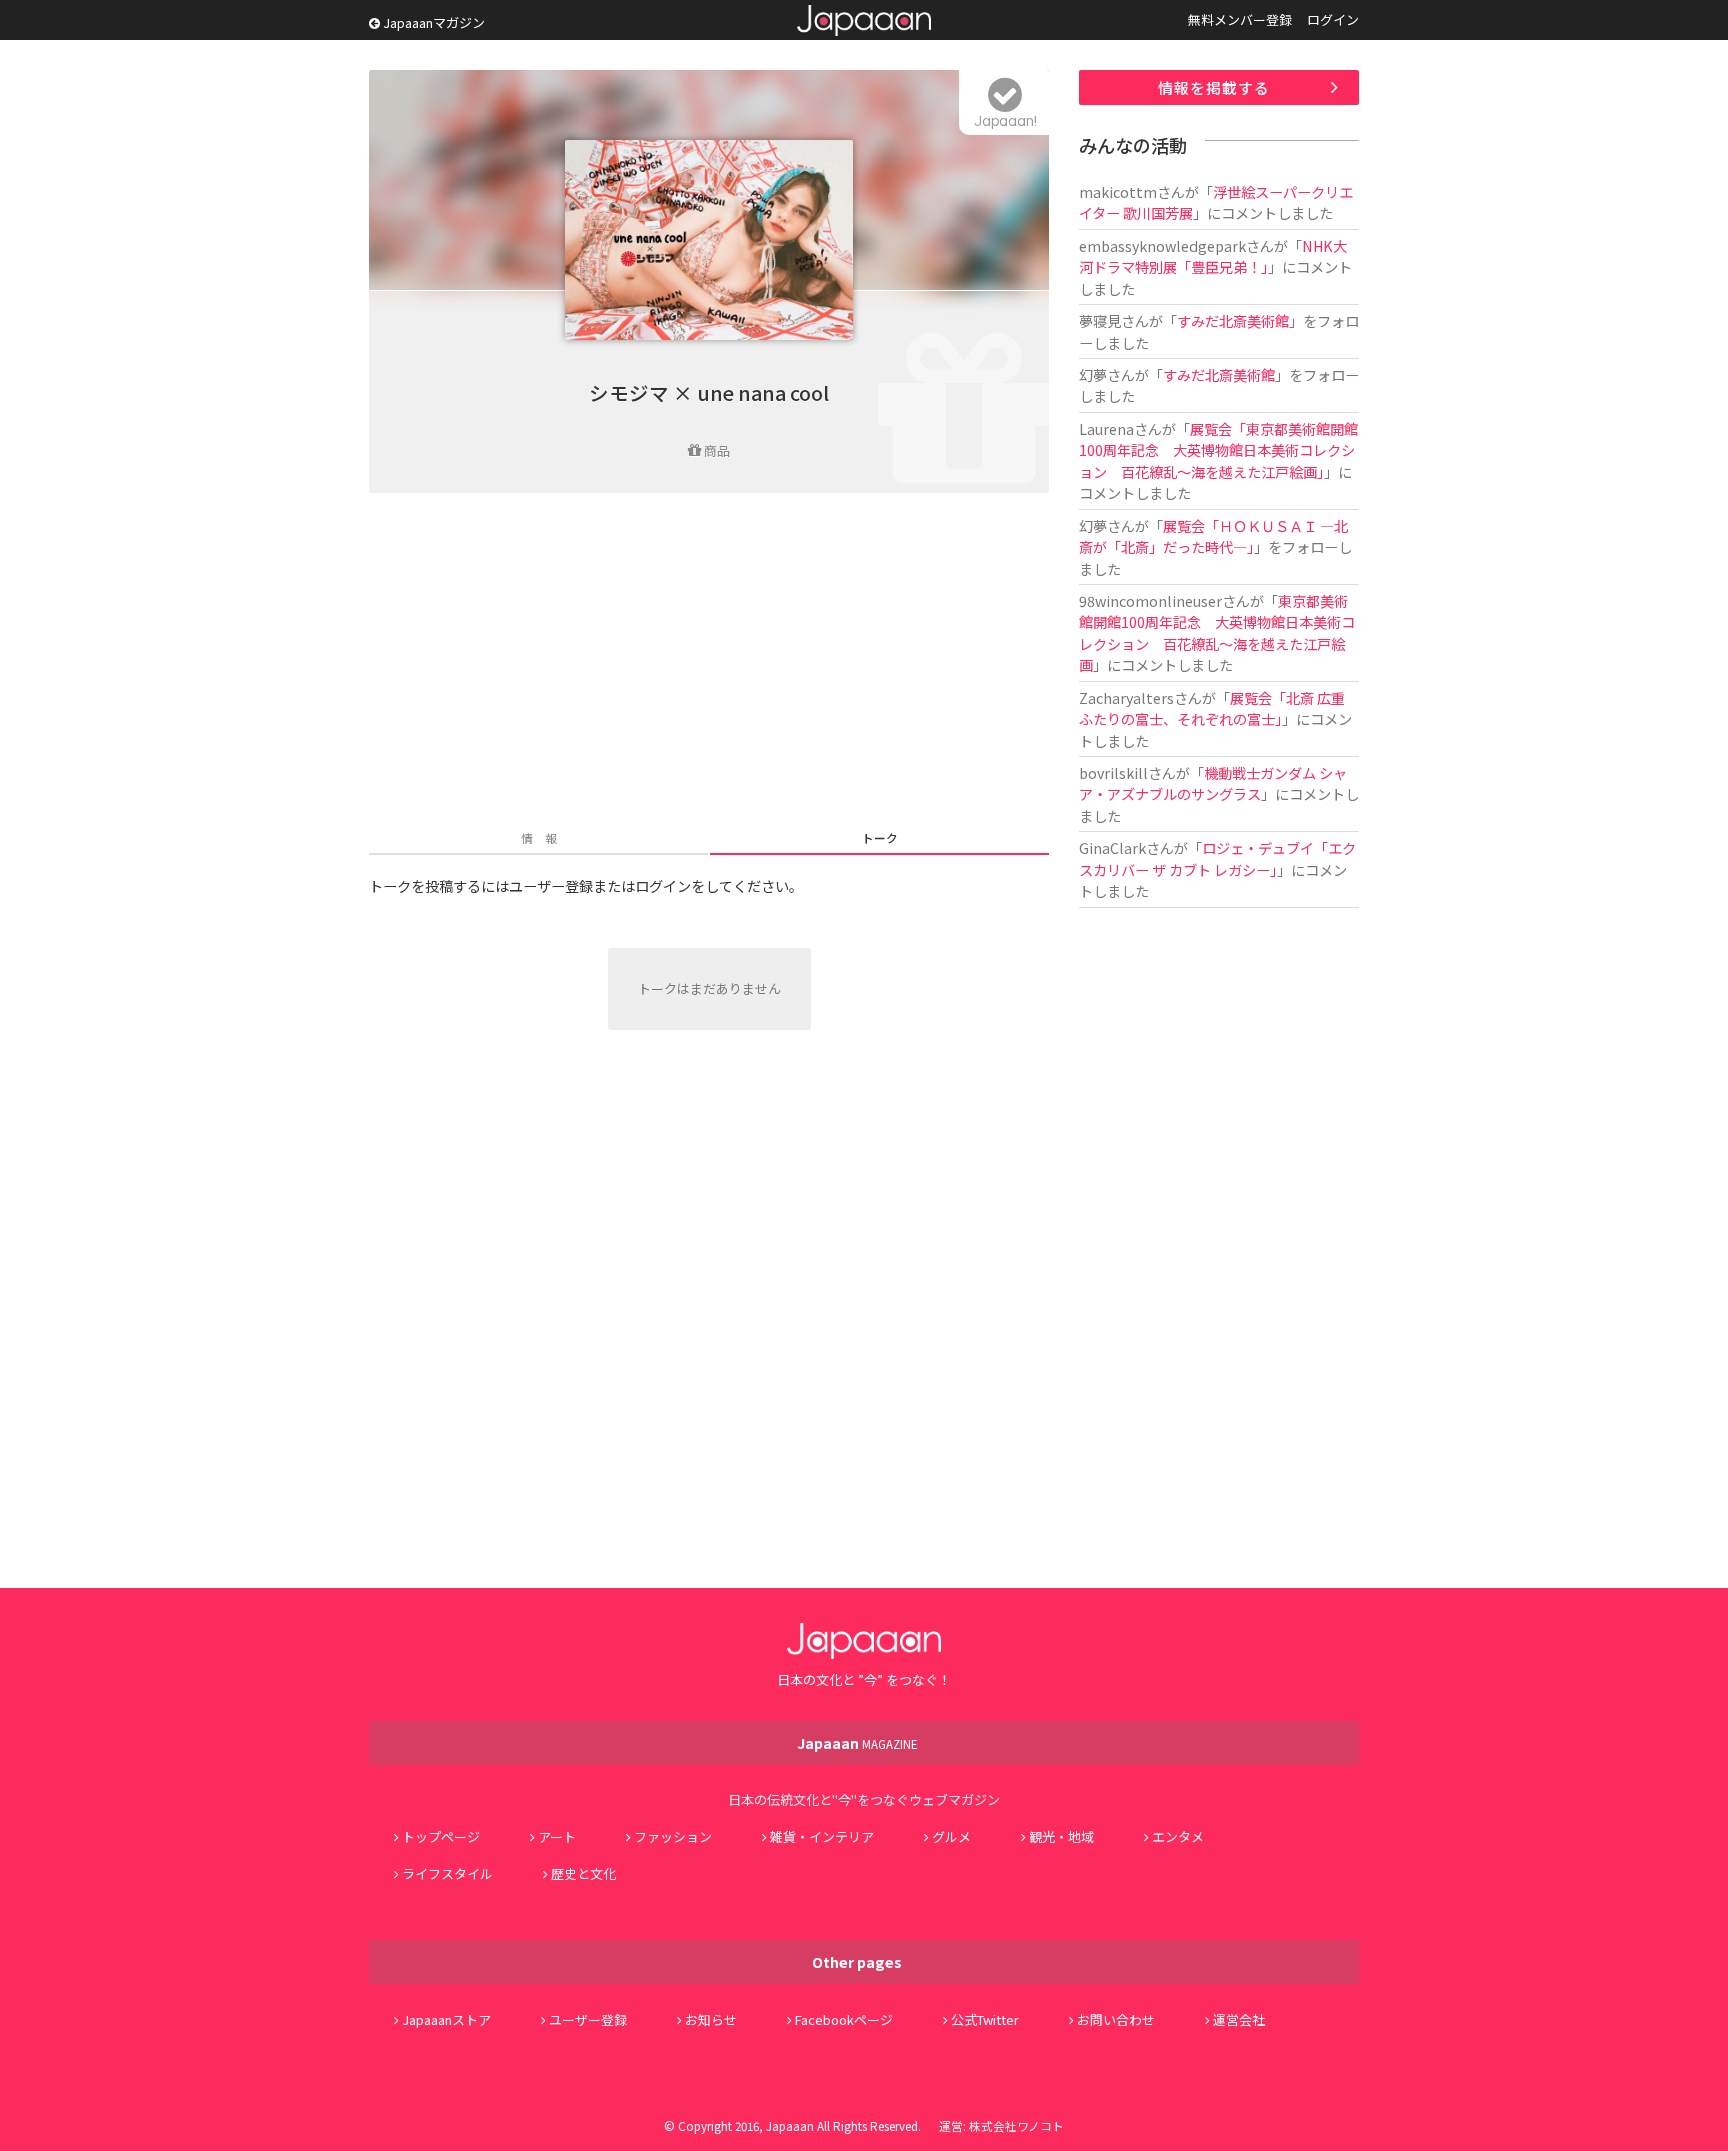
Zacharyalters (1126, 697)
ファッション (673, 1836)
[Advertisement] (709, 663)
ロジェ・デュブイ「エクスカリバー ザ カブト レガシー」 (1217, 858)
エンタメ (1178, 1836)
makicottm (1118, 191)
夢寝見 (1100, 320)
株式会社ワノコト (1016, 2125)
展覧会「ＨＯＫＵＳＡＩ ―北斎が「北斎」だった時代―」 (1213, 536)
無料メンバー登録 (1240, 19)
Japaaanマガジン (432, 22)
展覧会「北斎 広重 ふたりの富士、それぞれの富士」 (1219, 708)
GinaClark (1112, 847)
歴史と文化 (583, 1873)
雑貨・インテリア (822, 1836)
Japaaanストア (446, 2019)
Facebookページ (844, 2019)
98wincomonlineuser (1150, 600)
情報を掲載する (1214, 87)
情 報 (539, 837)
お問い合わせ (1116, 2019)
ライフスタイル (447, 1873)
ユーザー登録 (588, 2019)
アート (557, 1836)
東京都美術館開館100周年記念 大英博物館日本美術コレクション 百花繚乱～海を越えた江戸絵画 (1217, 632)
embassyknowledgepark (1162, 245)
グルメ (951, 1836)
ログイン (1333, 19)
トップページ (441, 1836)
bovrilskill (1113, 772)
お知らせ (711, 2019)
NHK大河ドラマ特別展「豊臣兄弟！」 (1213, 256)
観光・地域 (1061, 1836)
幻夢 (1093, 374)
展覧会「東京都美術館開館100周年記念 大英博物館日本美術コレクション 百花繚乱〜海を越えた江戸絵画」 (1218, 450)
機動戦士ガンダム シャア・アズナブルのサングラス (1213, 783)
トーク (880, 837)
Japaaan (864, 20)
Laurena (1106, 428)
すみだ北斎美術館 (1233, 320)
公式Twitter (985, 2019)
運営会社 (1239, 2019)
